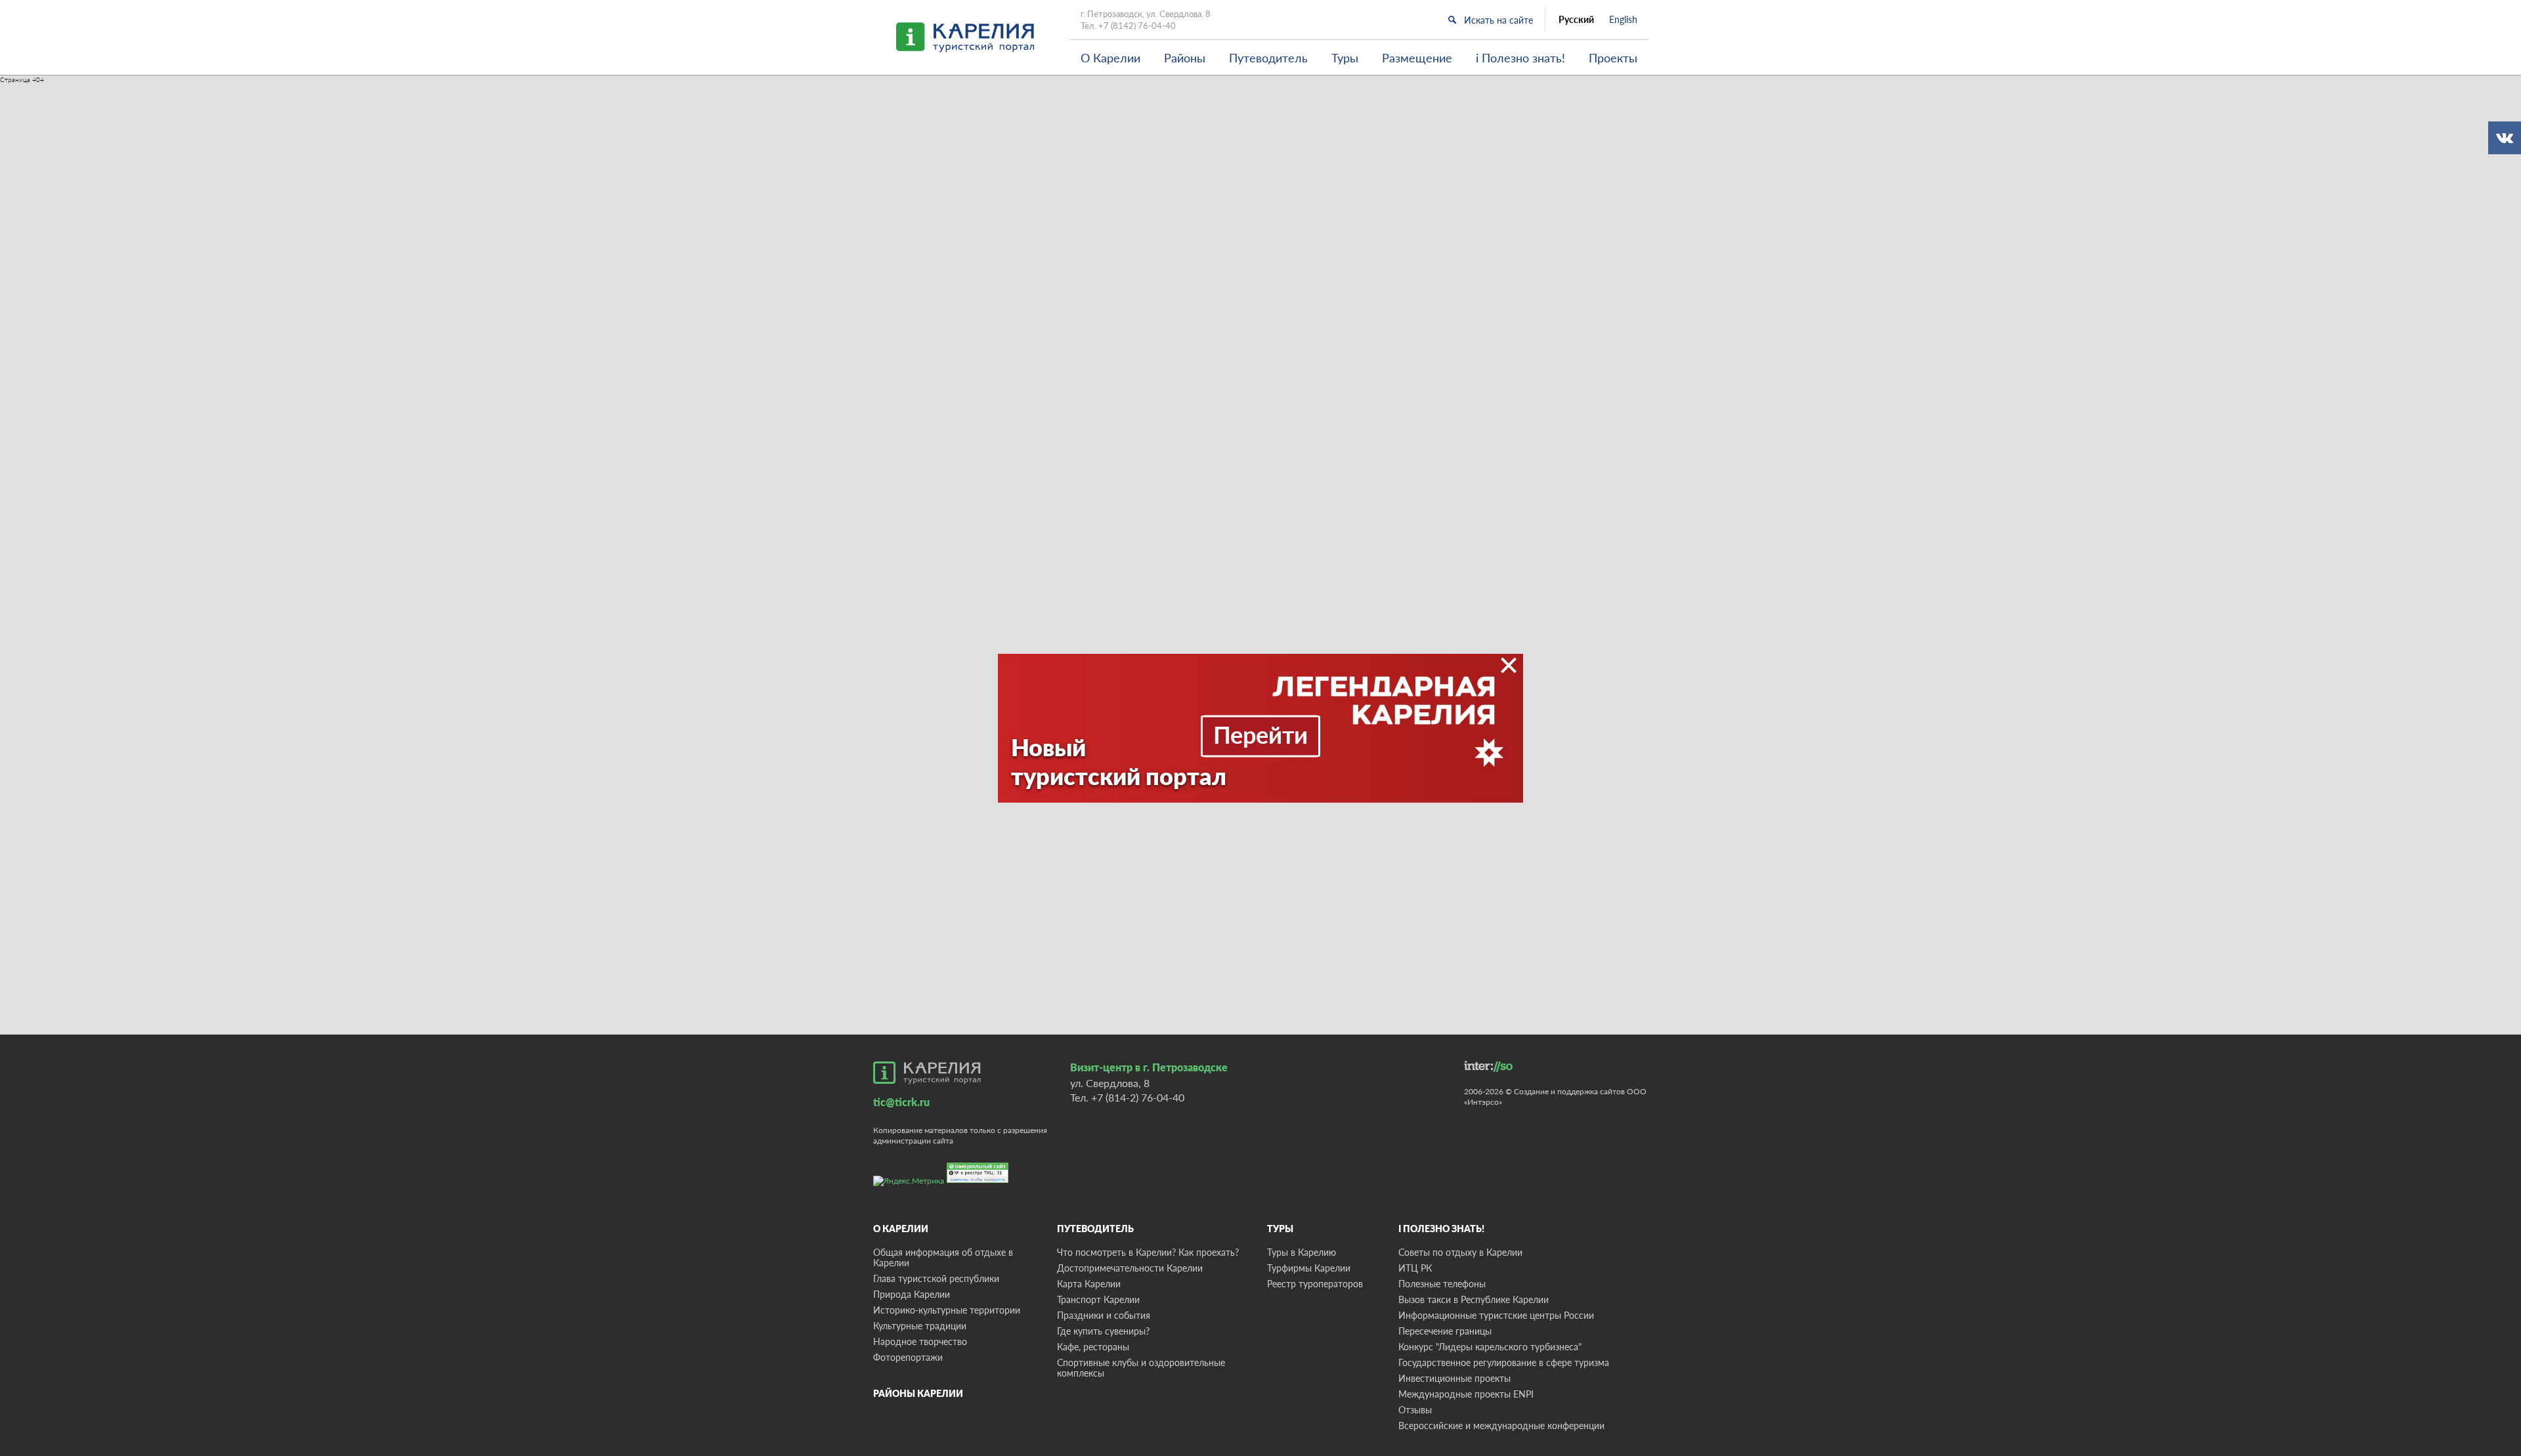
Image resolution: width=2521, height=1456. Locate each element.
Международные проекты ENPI (1466, 1394)
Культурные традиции (920, 1326)
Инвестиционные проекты (1454, 1378)
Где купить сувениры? (1103, 1331)
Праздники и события (1104, 1315)
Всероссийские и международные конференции (1501, 1425)
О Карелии (1110, 58)
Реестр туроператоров (1315, 1284)
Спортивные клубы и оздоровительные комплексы (1141, 1368)
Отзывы (1415, 1410)
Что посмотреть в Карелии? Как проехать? (1148, 1252)
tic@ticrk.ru (901, 1102)
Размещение (1417, 58)
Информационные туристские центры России (1496, 1315)
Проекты (1613, 58)
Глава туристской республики (936, 1278)
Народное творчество (920, 1341)
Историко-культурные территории (947, 1310)
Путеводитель (1268, 58)
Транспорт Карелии (1098, 1299)
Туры (1345, 58)
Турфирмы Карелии (1309, 1268)
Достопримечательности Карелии (1130, 1268)
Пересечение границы (1445, 1331)
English (1623, 20)
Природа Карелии (912, 1294)
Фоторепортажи (908, 1357)
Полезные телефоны (1442, 1284)
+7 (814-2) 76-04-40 (1138, 1097)
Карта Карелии (1089, 1284)
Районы (1185, 58)
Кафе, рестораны (1093, 1347)
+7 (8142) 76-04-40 (1137, 26)
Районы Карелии (918, 1393)
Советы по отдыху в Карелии (1460, 1252)
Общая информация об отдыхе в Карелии (943, 1257)
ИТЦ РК (1415, 1268)
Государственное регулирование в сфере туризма (1504, 1362)
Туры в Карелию (1302, 1252)
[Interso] (1488, 1066)
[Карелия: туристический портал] (927, 1073)
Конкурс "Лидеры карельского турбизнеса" (1490, 1347)
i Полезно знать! (1520, 58)
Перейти (1260, 735)
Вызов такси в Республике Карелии (1474, 1299)
